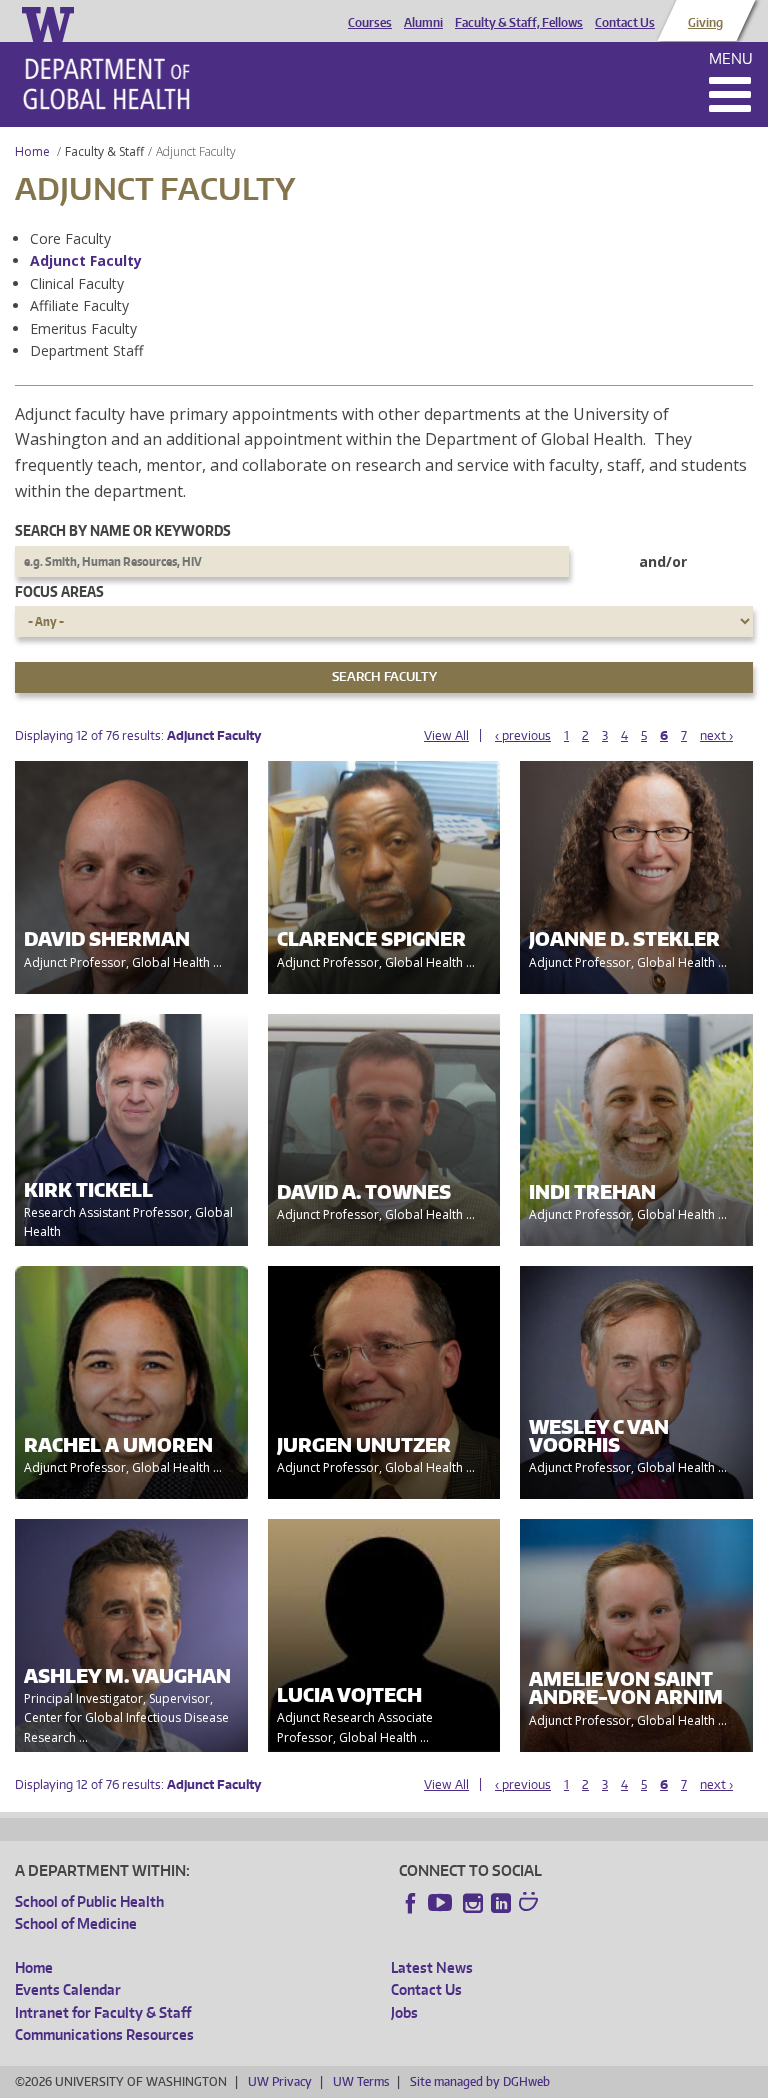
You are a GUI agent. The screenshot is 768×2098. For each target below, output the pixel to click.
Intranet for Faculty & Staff (103, 2012)
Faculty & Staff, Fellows (519, 23)
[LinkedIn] (501, 1903)
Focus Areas (59, 591)
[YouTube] (442, 1903)
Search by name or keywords (123, 530)
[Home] (106, 84)
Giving (705, 23)
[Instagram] (473, 1903)
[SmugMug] (531, 1904)
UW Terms (361, 2081)
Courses (370, 23)
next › (716, 735)
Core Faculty (70, 238)
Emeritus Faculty (83, 328)
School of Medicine (76, 1923)
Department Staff (86, 350)
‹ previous (523, 735)
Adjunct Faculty (86, 260)
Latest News (432, 1967)
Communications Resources (104, 2034)
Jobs (404, 2012)
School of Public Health (89, 1901)
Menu (731, 58)
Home (32, 151)
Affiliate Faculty (79, 305)
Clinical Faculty (77, 283)
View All (446, 735)
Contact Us (625, 23)
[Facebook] (411, 1903)
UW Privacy (280, 2081)
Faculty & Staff (104, 151)
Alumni (423, 23)
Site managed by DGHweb (480, 2081)
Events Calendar (68, 1989)
